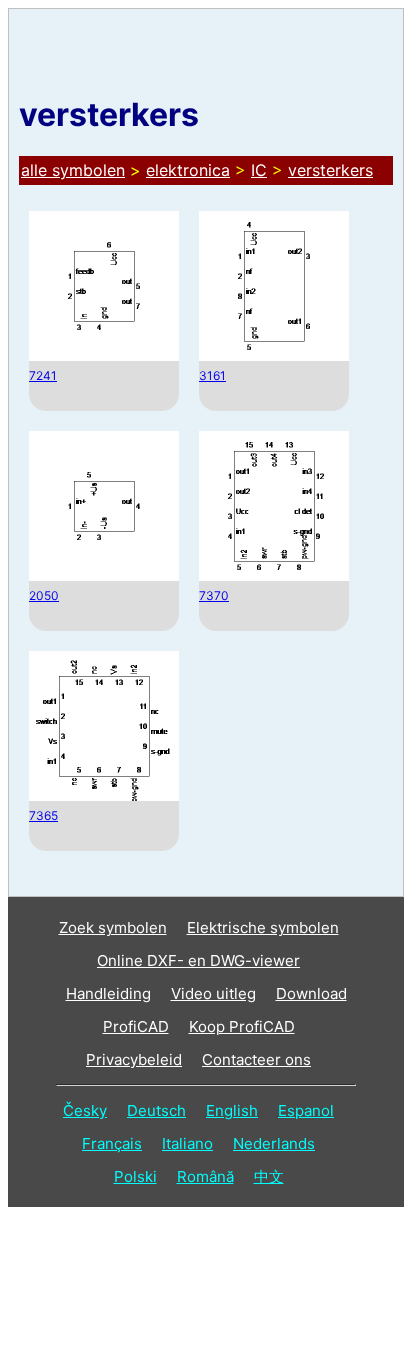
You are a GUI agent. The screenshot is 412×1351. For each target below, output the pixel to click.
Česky (85, 1110)
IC (259, 170)
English (232, 1110)
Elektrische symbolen (263, 927)
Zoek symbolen (113, 927)
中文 (269, 1176)
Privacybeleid (134, 1059)
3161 (212, 375)
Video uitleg (213, 993)
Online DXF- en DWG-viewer (198, 960)
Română (205, 1176)
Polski (135, 1176)
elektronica (188, 170)
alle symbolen (73, 170)
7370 (214, 595)
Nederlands (274, 1143)
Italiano (187, 1143)
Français (112, 1143)
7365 (43, 815)
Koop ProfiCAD (242, 1026)
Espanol (306, 1110)
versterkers (330, 170)
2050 (44, 595)
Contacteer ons (256, 1059)
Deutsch (156, 1110)
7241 (43, 375)
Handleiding (108, 993)
